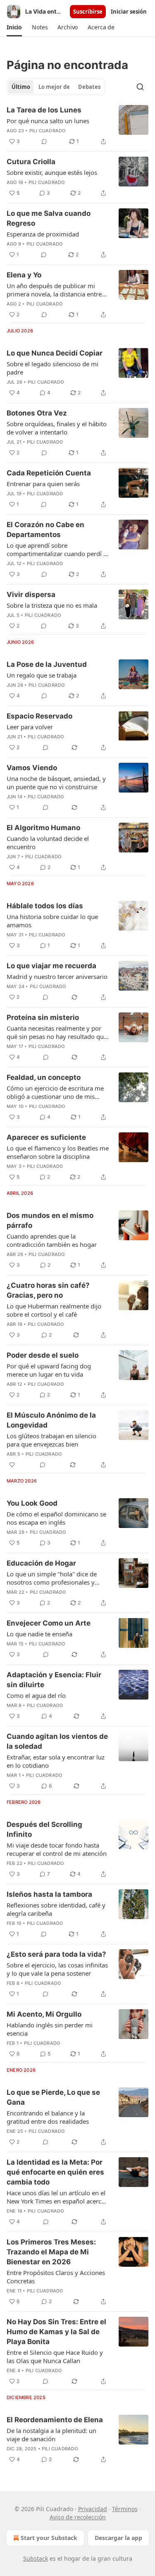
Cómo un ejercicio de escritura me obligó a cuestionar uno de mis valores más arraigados (55, 1092)
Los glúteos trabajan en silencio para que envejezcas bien (51, 1440)
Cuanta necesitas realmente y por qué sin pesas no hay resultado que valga (57, 1032)
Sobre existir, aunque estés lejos (52, 172)
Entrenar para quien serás (43, 484)
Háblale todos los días (45, 906)
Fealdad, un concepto (44, 1077)
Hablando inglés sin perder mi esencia (50, 2029)
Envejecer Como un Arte (49, 1623)
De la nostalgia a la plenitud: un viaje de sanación (51, 2435)
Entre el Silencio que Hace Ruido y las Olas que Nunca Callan (55, 2356)
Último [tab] (21, 87)
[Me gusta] (12, 1465)
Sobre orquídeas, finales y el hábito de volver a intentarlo (57, 428)
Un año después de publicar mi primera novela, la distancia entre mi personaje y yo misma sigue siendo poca (54, 290)
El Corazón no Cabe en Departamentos (45, 530)
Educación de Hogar (41, 1563)
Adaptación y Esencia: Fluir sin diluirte (54, 1680)
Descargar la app (118, 2538)
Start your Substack (49, 2538)
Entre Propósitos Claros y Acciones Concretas (56, 2277)
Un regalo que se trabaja (42, 675)
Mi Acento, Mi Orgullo (44, 2014)
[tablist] (56, 87)
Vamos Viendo (32, 768)
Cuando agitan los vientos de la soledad (57, 1741)
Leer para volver (30, 727)
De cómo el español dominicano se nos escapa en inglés (56, 1518)
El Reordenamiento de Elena (55, 2420)
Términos (125, 2509)
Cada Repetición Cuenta (49, 473)
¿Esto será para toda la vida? (56, 1954)
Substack (36, 2558)
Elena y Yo (24, 275)
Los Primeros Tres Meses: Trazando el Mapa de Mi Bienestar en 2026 (51, 2252)
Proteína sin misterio (43, 1017)
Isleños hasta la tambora (49, 1894)
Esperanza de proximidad (43, 234)
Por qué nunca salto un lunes (48, 121)
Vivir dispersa (31, 594)
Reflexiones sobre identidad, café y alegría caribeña (56, 1909)
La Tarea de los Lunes (44, 110)
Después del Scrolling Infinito (44, 1829)
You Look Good (32, 1503)
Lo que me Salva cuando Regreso (49, 218)
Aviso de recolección (78, 2517)
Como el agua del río (36, 1695)
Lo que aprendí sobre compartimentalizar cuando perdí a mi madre (57, 549)
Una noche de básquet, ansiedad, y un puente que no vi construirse (56, 783)
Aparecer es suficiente (46, 1137)
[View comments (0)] (44, 141)
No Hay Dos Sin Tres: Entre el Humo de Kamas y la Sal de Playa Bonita (56, 2332)
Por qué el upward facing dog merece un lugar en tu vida (49, 1370)
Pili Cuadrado (48, 131)
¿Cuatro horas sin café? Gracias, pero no (48, 1290)
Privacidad (93, 2509)
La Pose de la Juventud (47, 664)
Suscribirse (88, 12)
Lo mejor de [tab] (54, 87)
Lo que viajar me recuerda (51, 966)
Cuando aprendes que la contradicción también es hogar (52, 1240)
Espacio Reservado (39, 716)
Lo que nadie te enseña (39, 1634)
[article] (77, 126)
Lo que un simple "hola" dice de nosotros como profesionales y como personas (52, 1578)
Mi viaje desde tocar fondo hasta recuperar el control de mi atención (57, 1849)
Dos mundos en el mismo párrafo (50, 1220)
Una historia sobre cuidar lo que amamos (52, 921)
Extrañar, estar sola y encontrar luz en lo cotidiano (56, 1761)
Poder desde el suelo (43, 1355)
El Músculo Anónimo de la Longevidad (51, 1420)
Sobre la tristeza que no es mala (52, 605)
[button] (14, 27)
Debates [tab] (89, 87)
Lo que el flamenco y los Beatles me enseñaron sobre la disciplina (58, 1152)
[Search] (140, 87)
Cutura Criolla (31, 162)
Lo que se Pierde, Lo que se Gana (53, 2097)
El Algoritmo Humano (43, 828)
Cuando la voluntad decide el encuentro (48, 843)
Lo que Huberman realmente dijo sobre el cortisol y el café (54, 1310)
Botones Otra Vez (37, 413)
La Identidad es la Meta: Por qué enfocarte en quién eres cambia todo (55, 2172)
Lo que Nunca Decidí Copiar (55, 353)
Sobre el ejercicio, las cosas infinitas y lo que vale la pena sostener (57, 1969)
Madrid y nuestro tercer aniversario (57, 976)
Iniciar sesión (129, 12)
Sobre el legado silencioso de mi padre (52, 368)
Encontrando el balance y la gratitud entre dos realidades (48, 2117)
